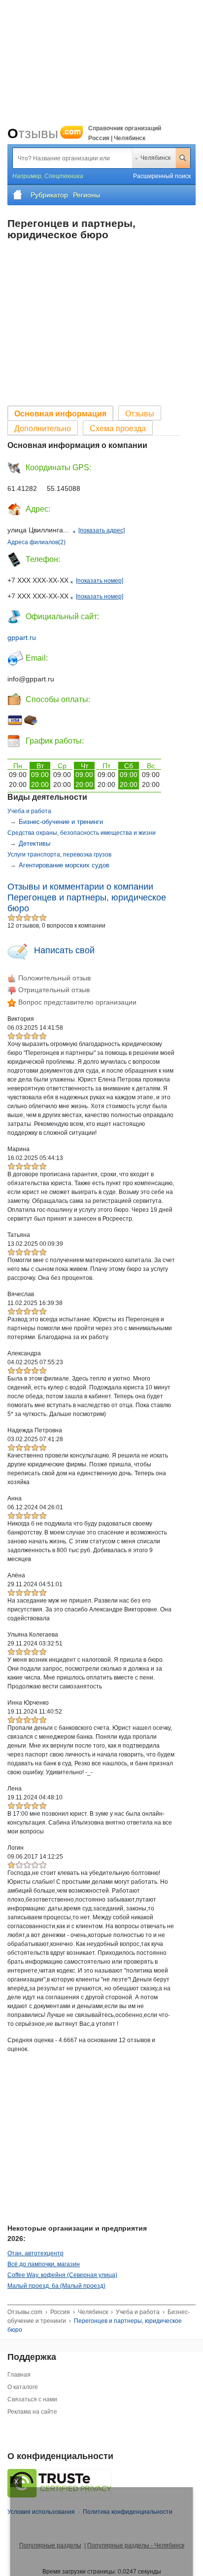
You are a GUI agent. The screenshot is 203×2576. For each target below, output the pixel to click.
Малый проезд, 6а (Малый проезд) (56, 2286)
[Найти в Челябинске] (183, 158)
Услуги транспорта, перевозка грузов (59, 855)
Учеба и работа (29, 811)
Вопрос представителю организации (76, 1002)
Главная (19, 2375)
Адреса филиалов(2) (36, 542)
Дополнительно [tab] (43, 429)
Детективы (34, 843)
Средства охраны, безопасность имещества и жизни (82, 833)
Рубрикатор (49, 195)
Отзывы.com (25, 2312)
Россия (60, 2312)
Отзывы (44, 133)
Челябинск (155, 158)
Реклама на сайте (32, 2412)
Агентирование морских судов (64, 865)
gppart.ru (22, 637)
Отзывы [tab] (140, 414)
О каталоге (23, 2387)
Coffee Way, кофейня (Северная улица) (62, 2275)
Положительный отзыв (53, 978)
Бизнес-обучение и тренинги (61, 822)
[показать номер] (100, 581)
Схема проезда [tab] (118, 429)
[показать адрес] (101, 530)
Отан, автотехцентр (35, 2253)
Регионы (86, 195)
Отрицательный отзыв (53, 990)
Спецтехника (64, 176)
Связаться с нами (32, 2399)
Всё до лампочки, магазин (44, 2264)
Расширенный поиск (162, 176)
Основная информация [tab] (60, 414)
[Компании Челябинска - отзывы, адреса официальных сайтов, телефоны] (18, 195)
